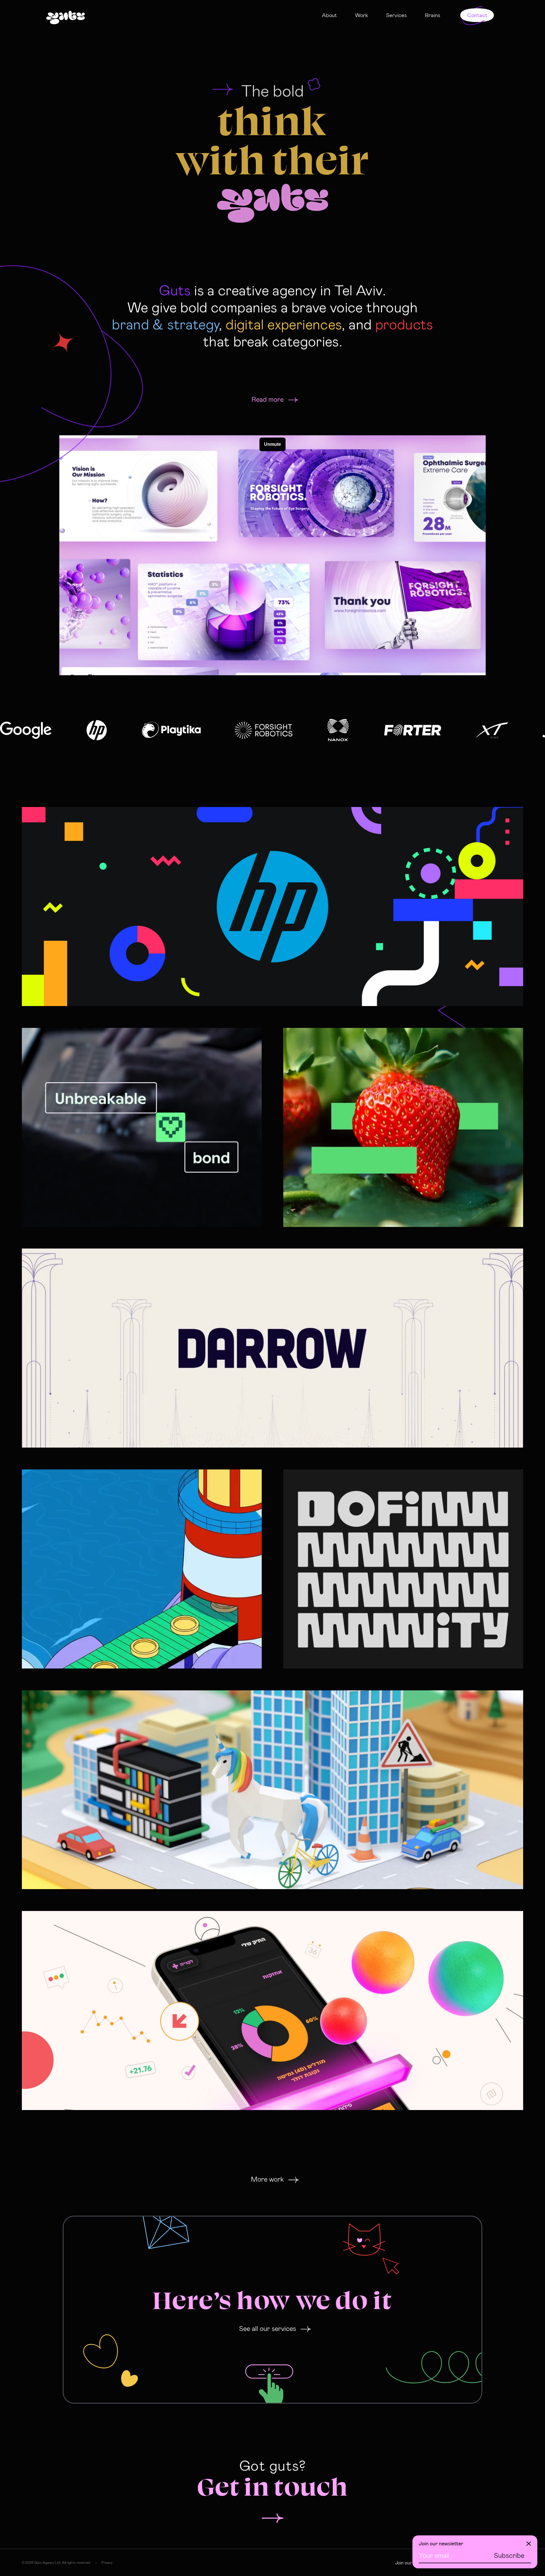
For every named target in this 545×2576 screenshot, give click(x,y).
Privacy (107, 2562)
